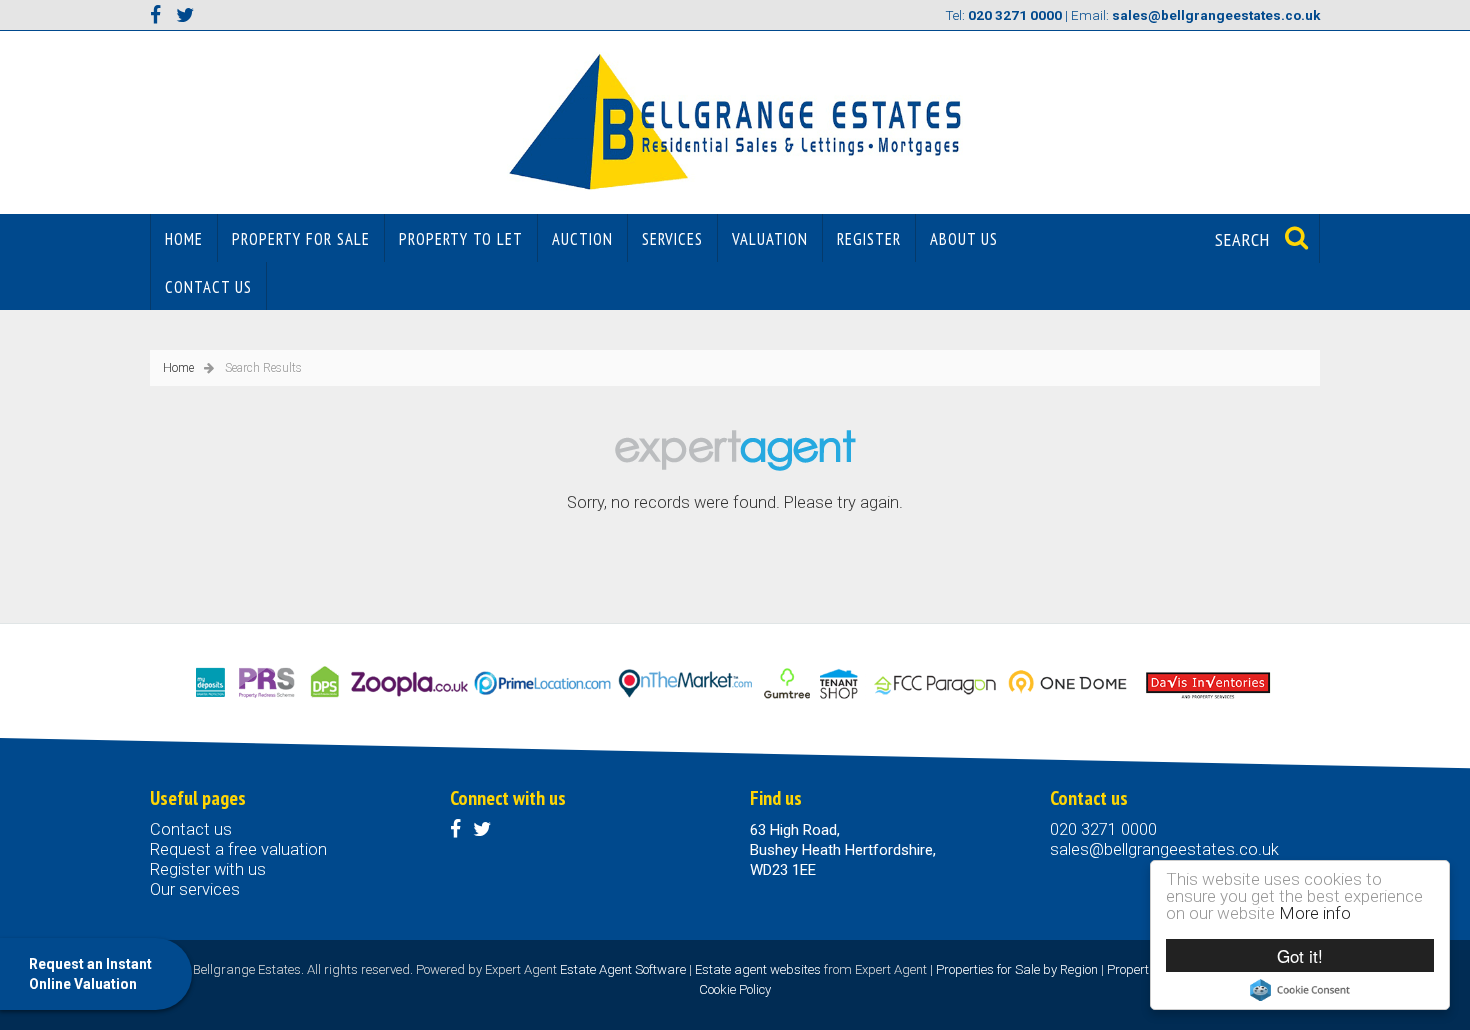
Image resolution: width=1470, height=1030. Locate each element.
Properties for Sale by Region (1017, 969)
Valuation (770, 239)
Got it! (1300, 955)
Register (869, 239)
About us (964, 239)
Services (672, 239)
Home (184, 239)
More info (1315, 913)
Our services (195, 889)
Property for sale (301, 239)
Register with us (208, 869)
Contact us (208, 287)
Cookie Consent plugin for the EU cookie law (1300, 990)
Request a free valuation (238, 849)
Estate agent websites (758, 969)
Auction (582, 239)
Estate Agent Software (623, 969)
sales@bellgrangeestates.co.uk (1164, 849)
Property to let (461, 239)
